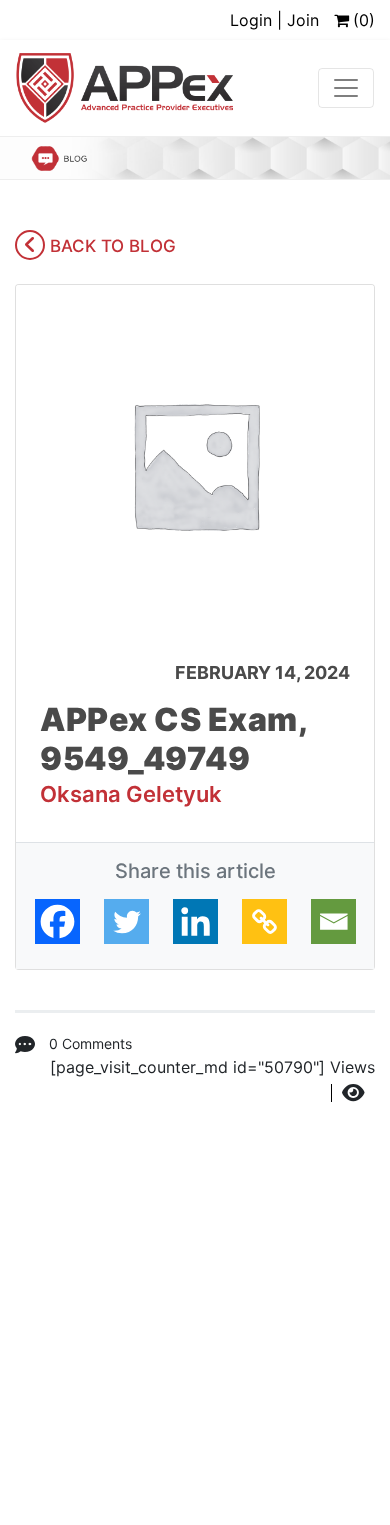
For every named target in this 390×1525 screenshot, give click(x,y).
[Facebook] (57, 921)
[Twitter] (126, 921)
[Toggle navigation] (346, 88)
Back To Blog (110, 246)
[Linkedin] (195, 921)
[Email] (333, 921)
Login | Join (274, 20)
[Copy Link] (264, 921)
